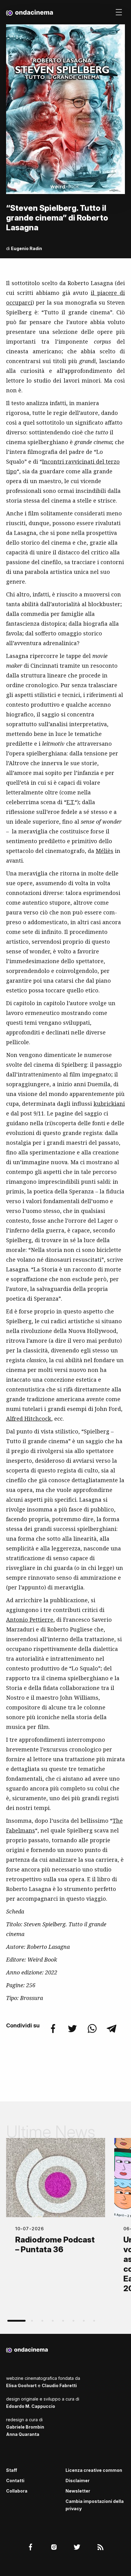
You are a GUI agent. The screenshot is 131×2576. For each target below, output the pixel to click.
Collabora (17, 2491)
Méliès (104, 851)
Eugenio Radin (27, 248)
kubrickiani (109, 1104)
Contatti (15, 2481)
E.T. (71, 802)
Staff (12, 2470)
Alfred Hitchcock (29, 1419)
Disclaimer (78, 2481)
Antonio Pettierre (30, 1620)
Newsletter (78, 2491)
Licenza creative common (94, 2470)
